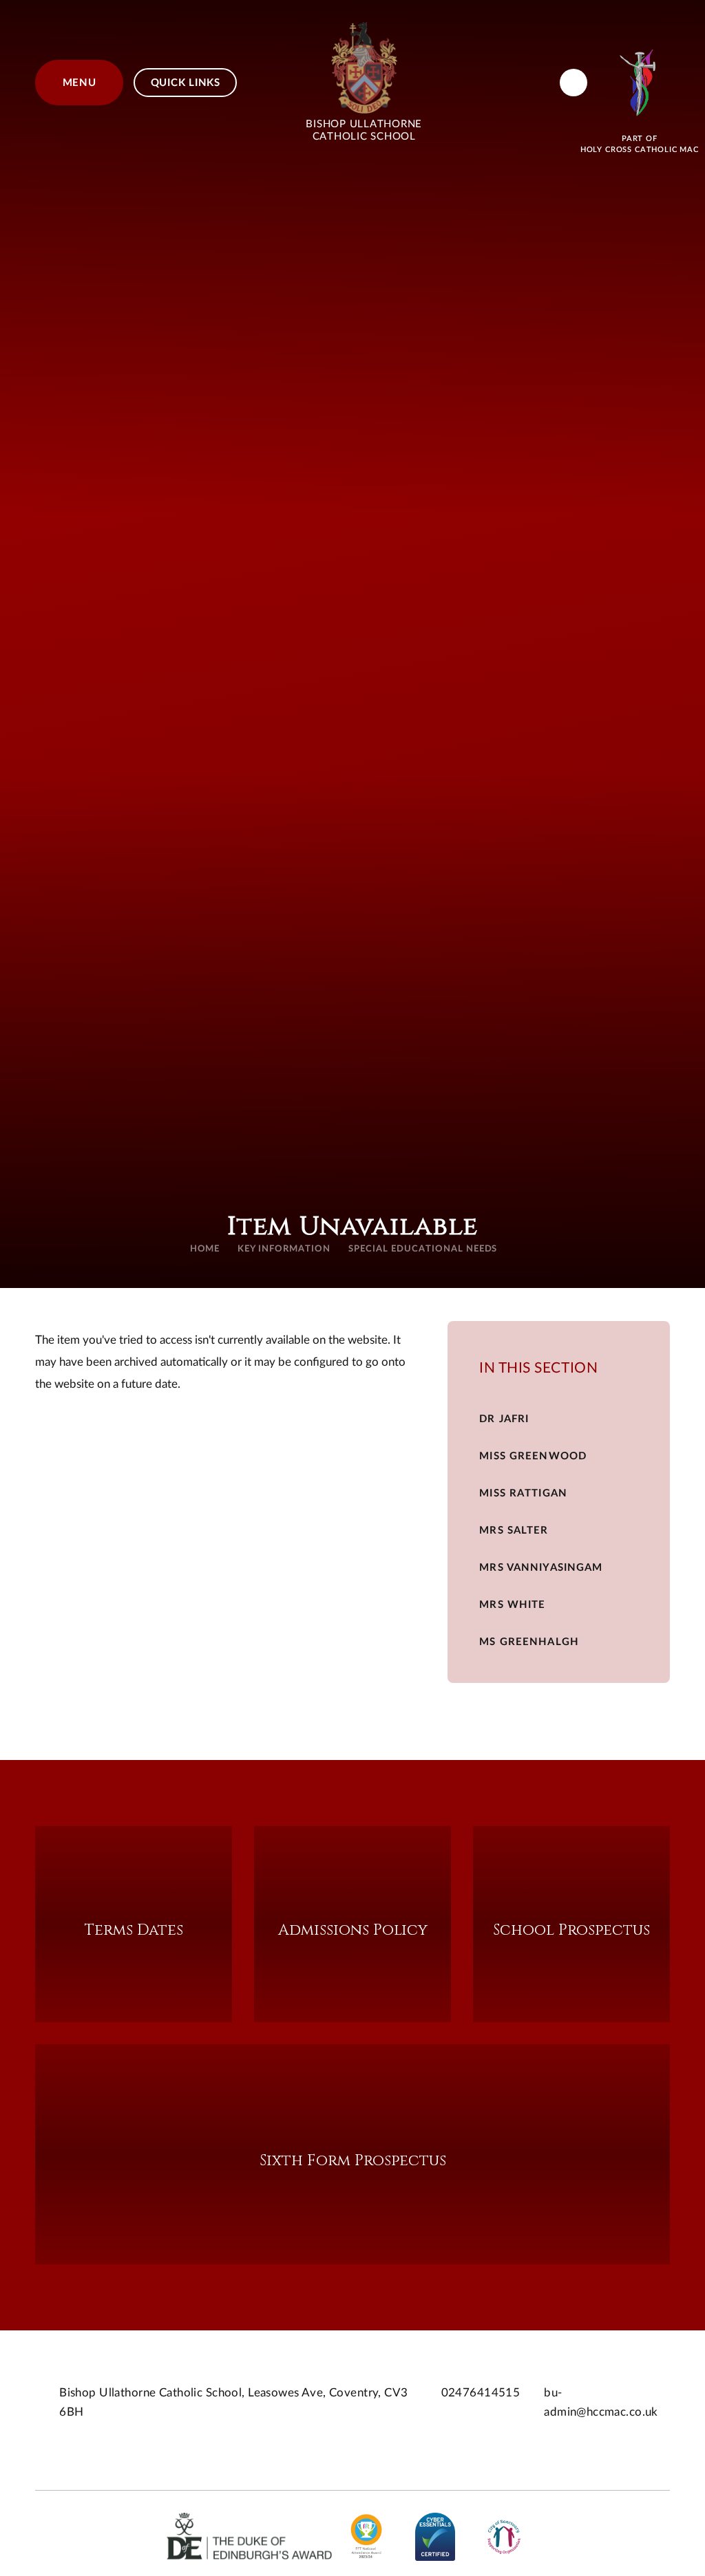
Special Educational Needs (423, 1249)
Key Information (284, 1249)
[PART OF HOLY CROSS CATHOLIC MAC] (640, 83)
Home (205, 1249)
